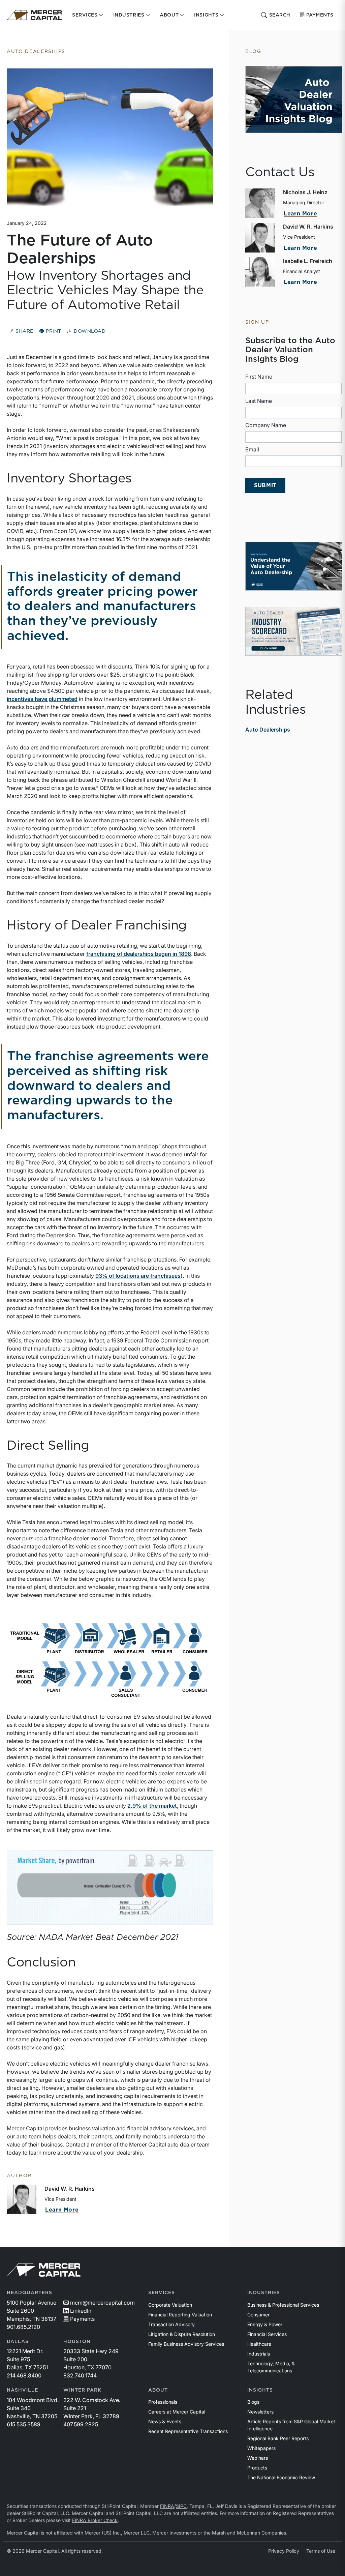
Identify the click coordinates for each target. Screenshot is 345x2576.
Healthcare (259, 2344)
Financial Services (267, 2334)
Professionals (163, 2402)
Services (162, 2293)
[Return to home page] (34, 15)
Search (280, 15)
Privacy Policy (284, 2551)
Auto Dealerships (268, 730)
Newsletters (260, 2412)
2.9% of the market (152, 1806)
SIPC (181, 2506)
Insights (260, 2390)
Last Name (259, 401)
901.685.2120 (23, 2327)
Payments (320, 15)
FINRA (167, 2506)
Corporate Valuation (170, 2305)
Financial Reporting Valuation (180, 2315)
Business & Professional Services (283, 2305)
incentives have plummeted (42, 699)
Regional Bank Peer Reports (278, 2438)
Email (252, 449)
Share (24, 331)
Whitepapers (261, 2448)
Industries (264, 2293)
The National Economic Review (281, 2477)
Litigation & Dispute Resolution (182, 2334)
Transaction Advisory (171, 2324)
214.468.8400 (24, 2375)
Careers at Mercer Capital (177, 2412)
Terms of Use (321, 2551)
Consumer (258, 2315)
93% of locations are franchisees (138, 1276)
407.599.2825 (81, 2424)
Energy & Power (265, 2324)
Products (257, 2468)
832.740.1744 (80, 2375)
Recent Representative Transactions (188, 2431)
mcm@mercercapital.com (102, 2303)
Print (53, 331)
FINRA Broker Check (95, 2520)
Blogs (253, 2402)
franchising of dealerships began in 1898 (139, 954)
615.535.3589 (24, 2424)
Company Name (266, 425)
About (158, 2390)
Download (89, 331)
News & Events (165, 2421)
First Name (259, 377)
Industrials (259, 2354)
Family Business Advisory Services (186, 2344)
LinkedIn (81, 2311)
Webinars (258, 2458)
